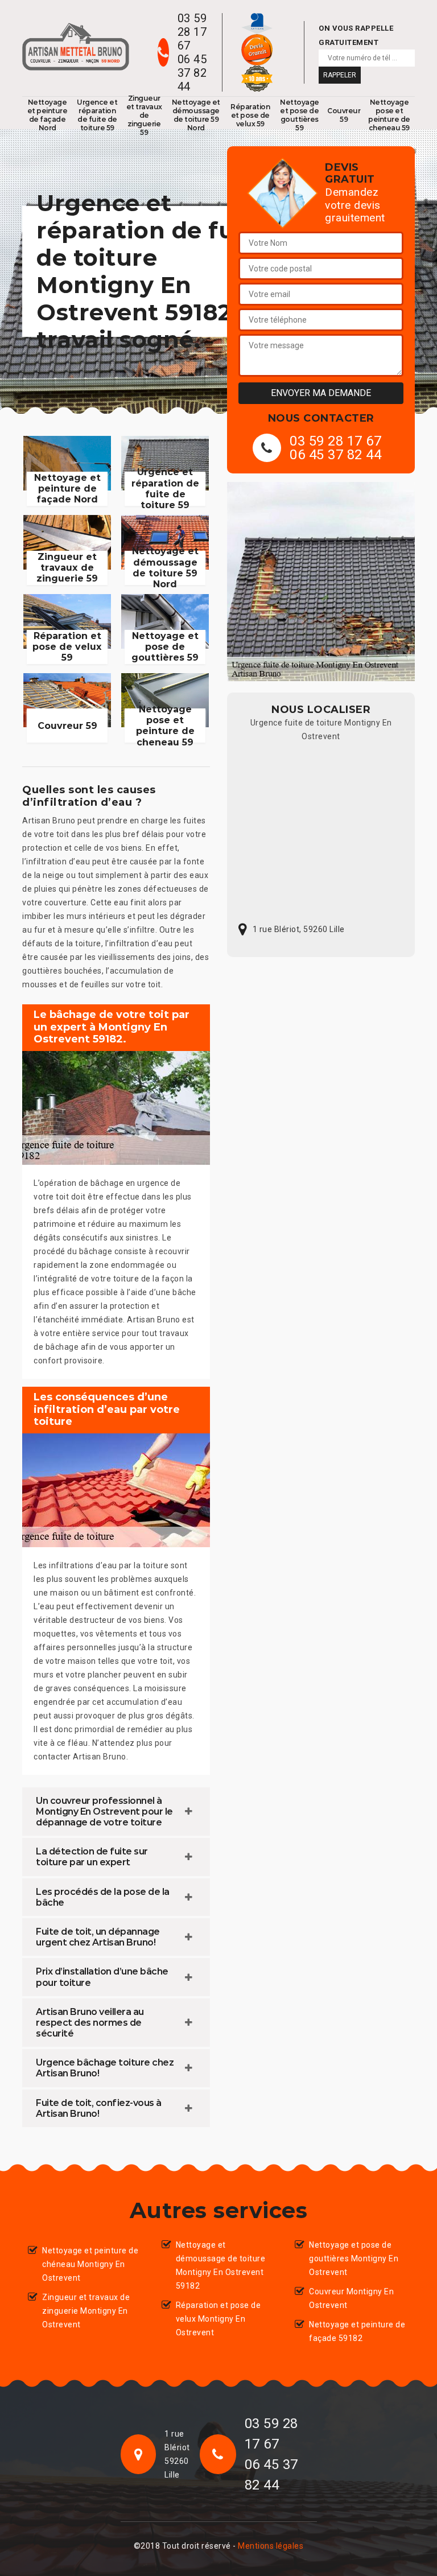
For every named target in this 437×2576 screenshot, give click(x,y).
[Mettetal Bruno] (76, 47)
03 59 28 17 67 (192, 32)
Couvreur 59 (344, 115)
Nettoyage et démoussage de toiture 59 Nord (196, 115)
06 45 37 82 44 (192, 73)
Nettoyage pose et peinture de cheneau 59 (389, 115)
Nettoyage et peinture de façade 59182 (357, 2331)
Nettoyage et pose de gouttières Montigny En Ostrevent (354, 2258)
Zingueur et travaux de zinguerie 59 (144, 115)
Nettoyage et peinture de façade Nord (48, 115)
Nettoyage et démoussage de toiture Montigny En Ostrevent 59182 (221, 2265)
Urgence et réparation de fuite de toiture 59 (97, 115)
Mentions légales (271, 2546)
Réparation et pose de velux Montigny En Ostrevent (218, 2319)
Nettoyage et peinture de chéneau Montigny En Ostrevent (90, 2264)
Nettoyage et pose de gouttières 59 (300, 115)
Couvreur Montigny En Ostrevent (351, 2298)
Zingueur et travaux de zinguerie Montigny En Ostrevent (86, 2311)
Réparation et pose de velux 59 (250, 115)
